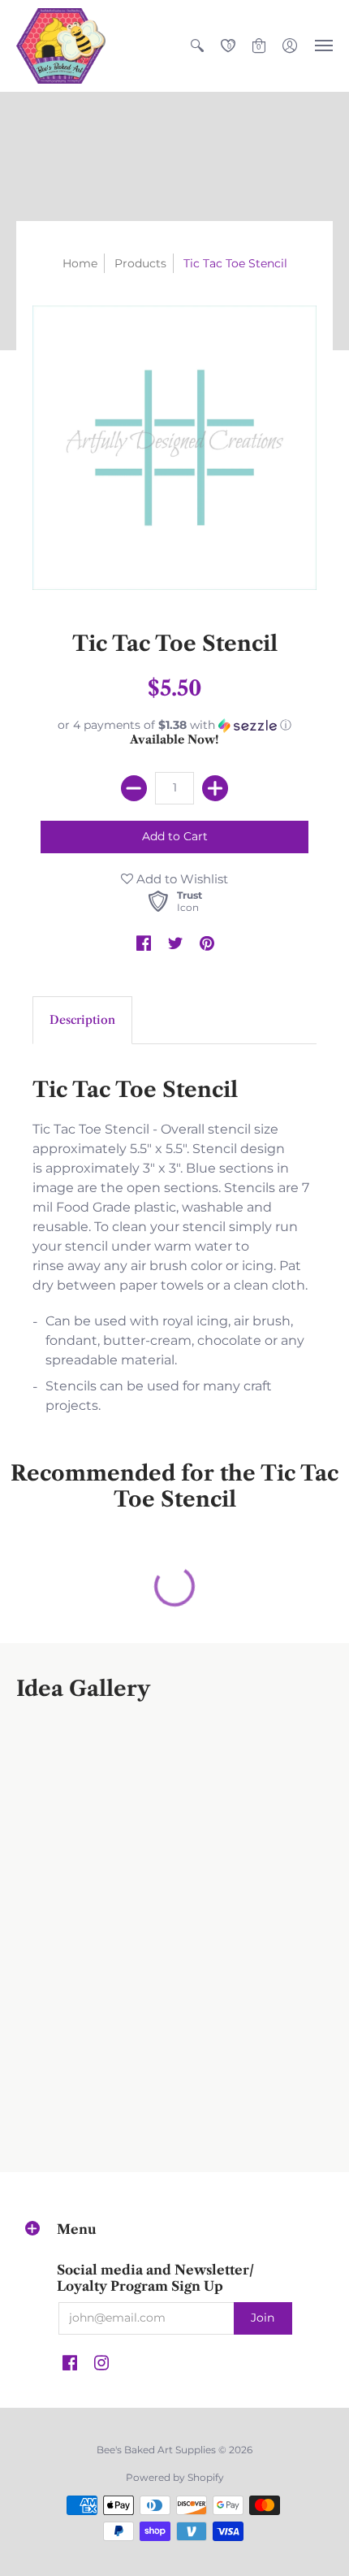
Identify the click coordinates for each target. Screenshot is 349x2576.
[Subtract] (134, 788)
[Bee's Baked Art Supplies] (61, 46)
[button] (197, 46)
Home (80, 263)
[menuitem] (197, 46)
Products (140, 263)
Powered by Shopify (175, 2477)
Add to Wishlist (181, 879)
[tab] (82, 1021)
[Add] (215, 788)
